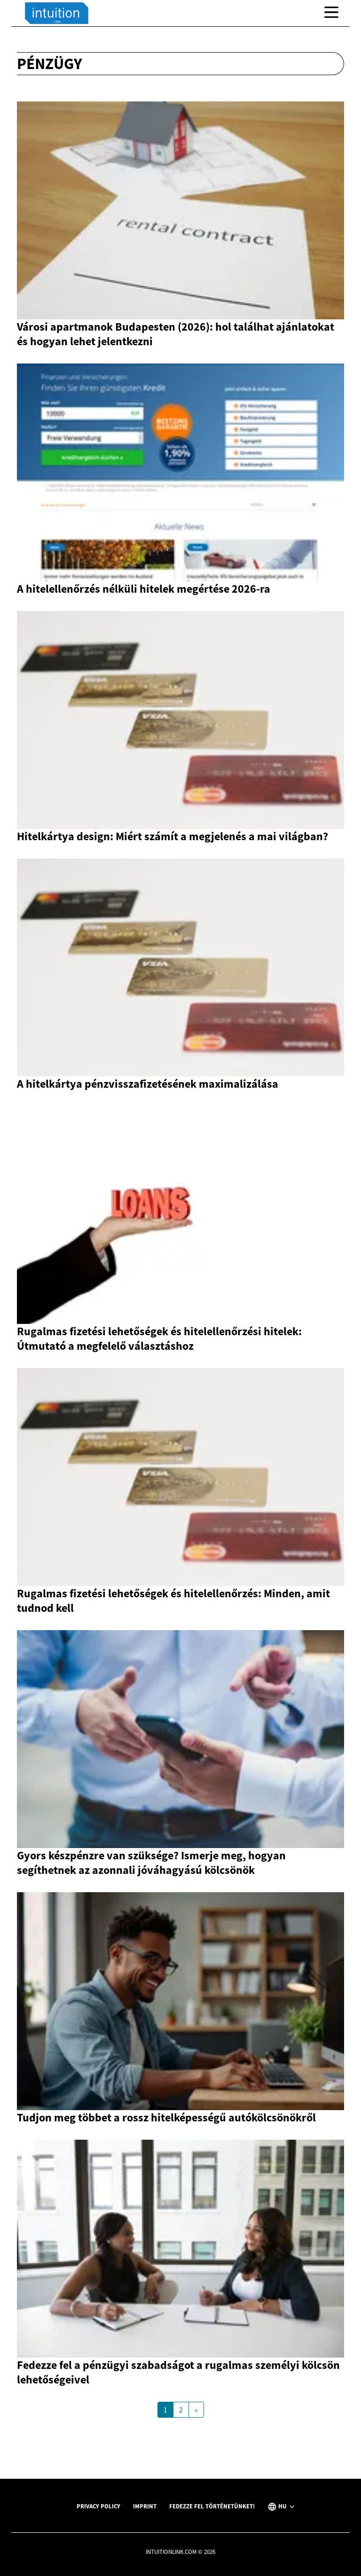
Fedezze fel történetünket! (212, 2506)
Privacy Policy (98, 2506)
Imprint (145, 2506)
